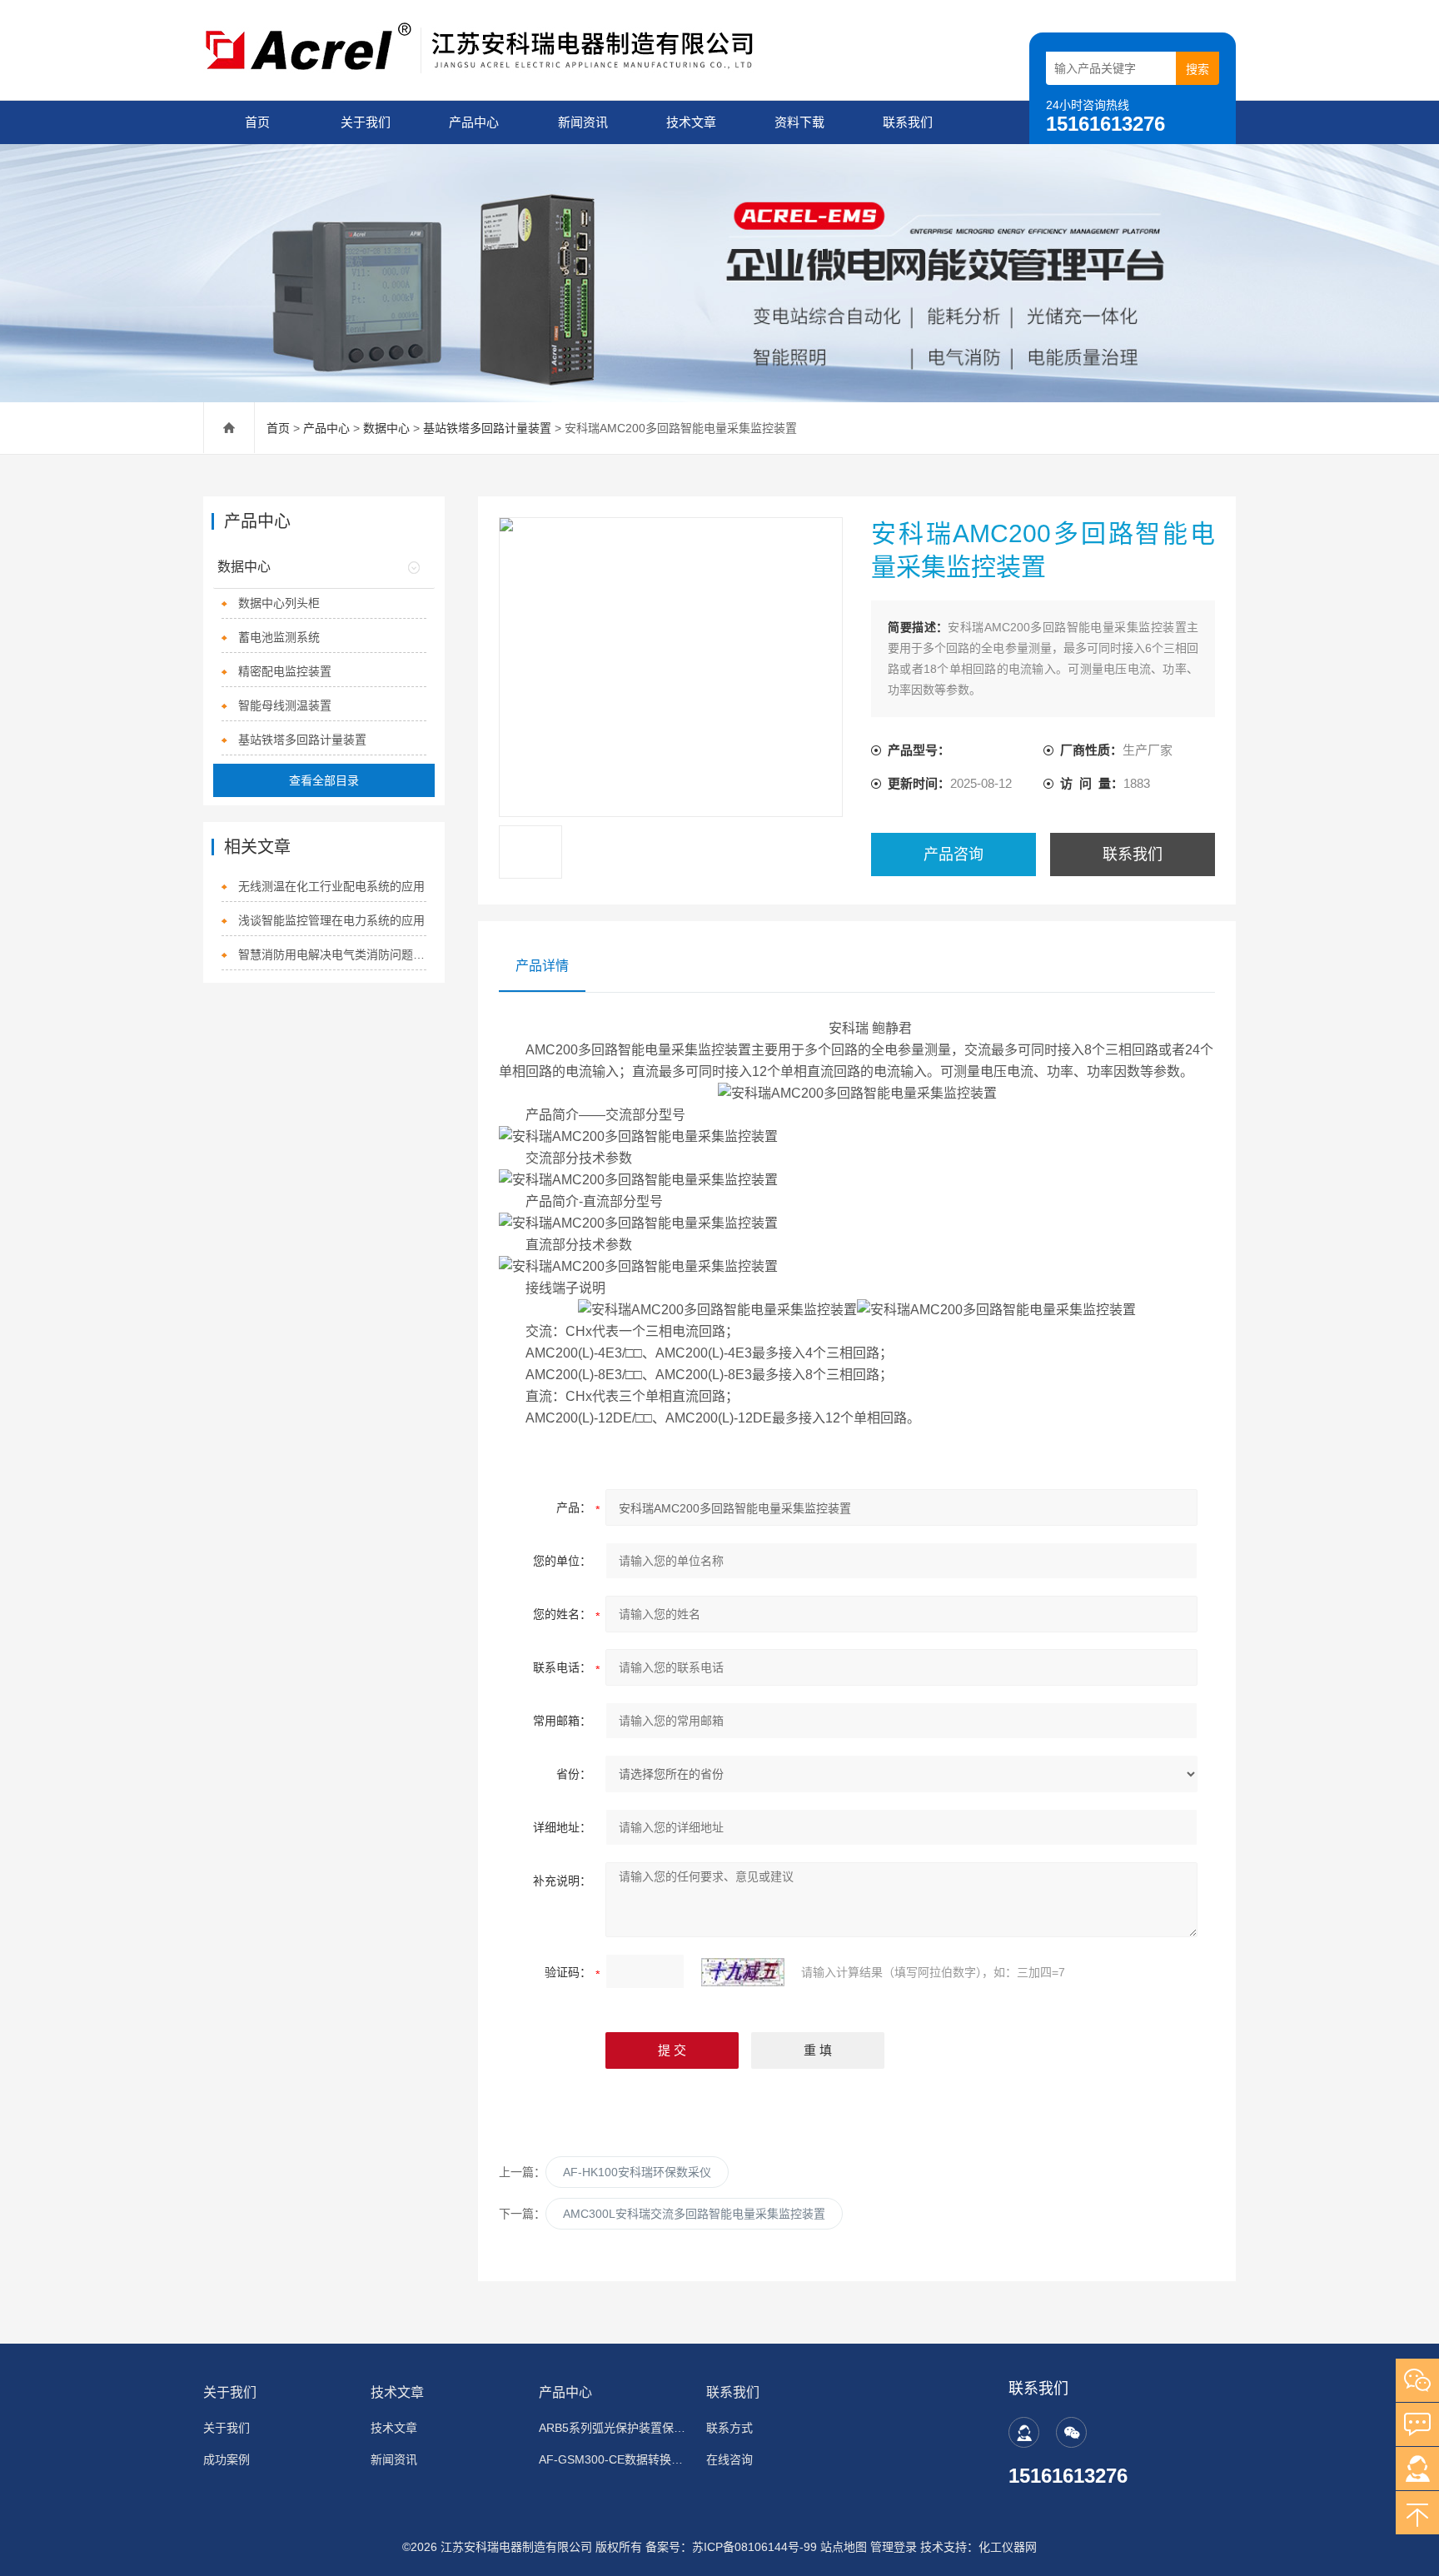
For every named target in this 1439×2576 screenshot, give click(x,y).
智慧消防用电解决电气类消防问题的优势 (333, 954)
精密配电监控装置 (285, 671)
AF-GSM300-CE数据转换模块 (612, 2459)
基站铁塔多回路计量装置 (487, 428)
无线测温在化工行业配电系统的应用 (331, 886)
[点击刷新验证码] (743, 1972)
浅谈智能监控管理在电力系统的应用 (331, 920)
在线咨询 (729, 2459)
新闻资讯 (583, 122)
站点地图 (844, 2547)
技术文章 (691, 122)
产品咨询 (954, 855)
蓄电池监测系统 (279, 637)
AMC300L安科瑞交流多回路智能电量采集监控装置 (694, 2214)
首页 (257, 122)
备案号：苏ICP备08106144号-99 (731, 2547)
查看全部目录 (324, 780)
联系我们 (908, 122)
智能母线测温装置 (285, 705)
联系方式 (729, 2428)
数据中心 (386, 428)
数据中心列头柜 (279, 603)
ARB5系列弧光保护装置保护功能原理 (612, 2428)
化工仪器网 (1008, 2547)
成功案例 (227, 2459)
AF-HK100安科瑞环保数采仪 (637, 2172)
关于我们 (366, 122)
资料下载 (799, 122)
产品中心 (474, 122)
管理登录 (894, 2547)
